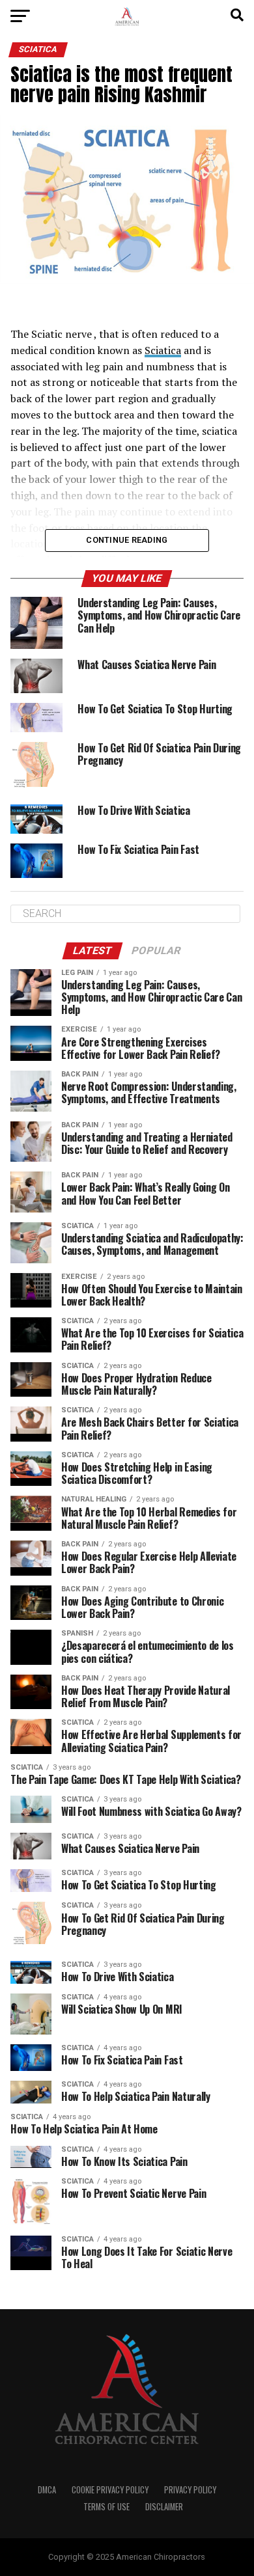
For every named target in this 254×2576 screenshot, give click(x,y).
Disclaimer (164, 2507)
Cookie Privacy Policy (110, 2490)
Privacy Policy (190, 2490)
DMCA (47, 2490)
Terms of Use (106, 2507)
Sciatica (163, 350)
